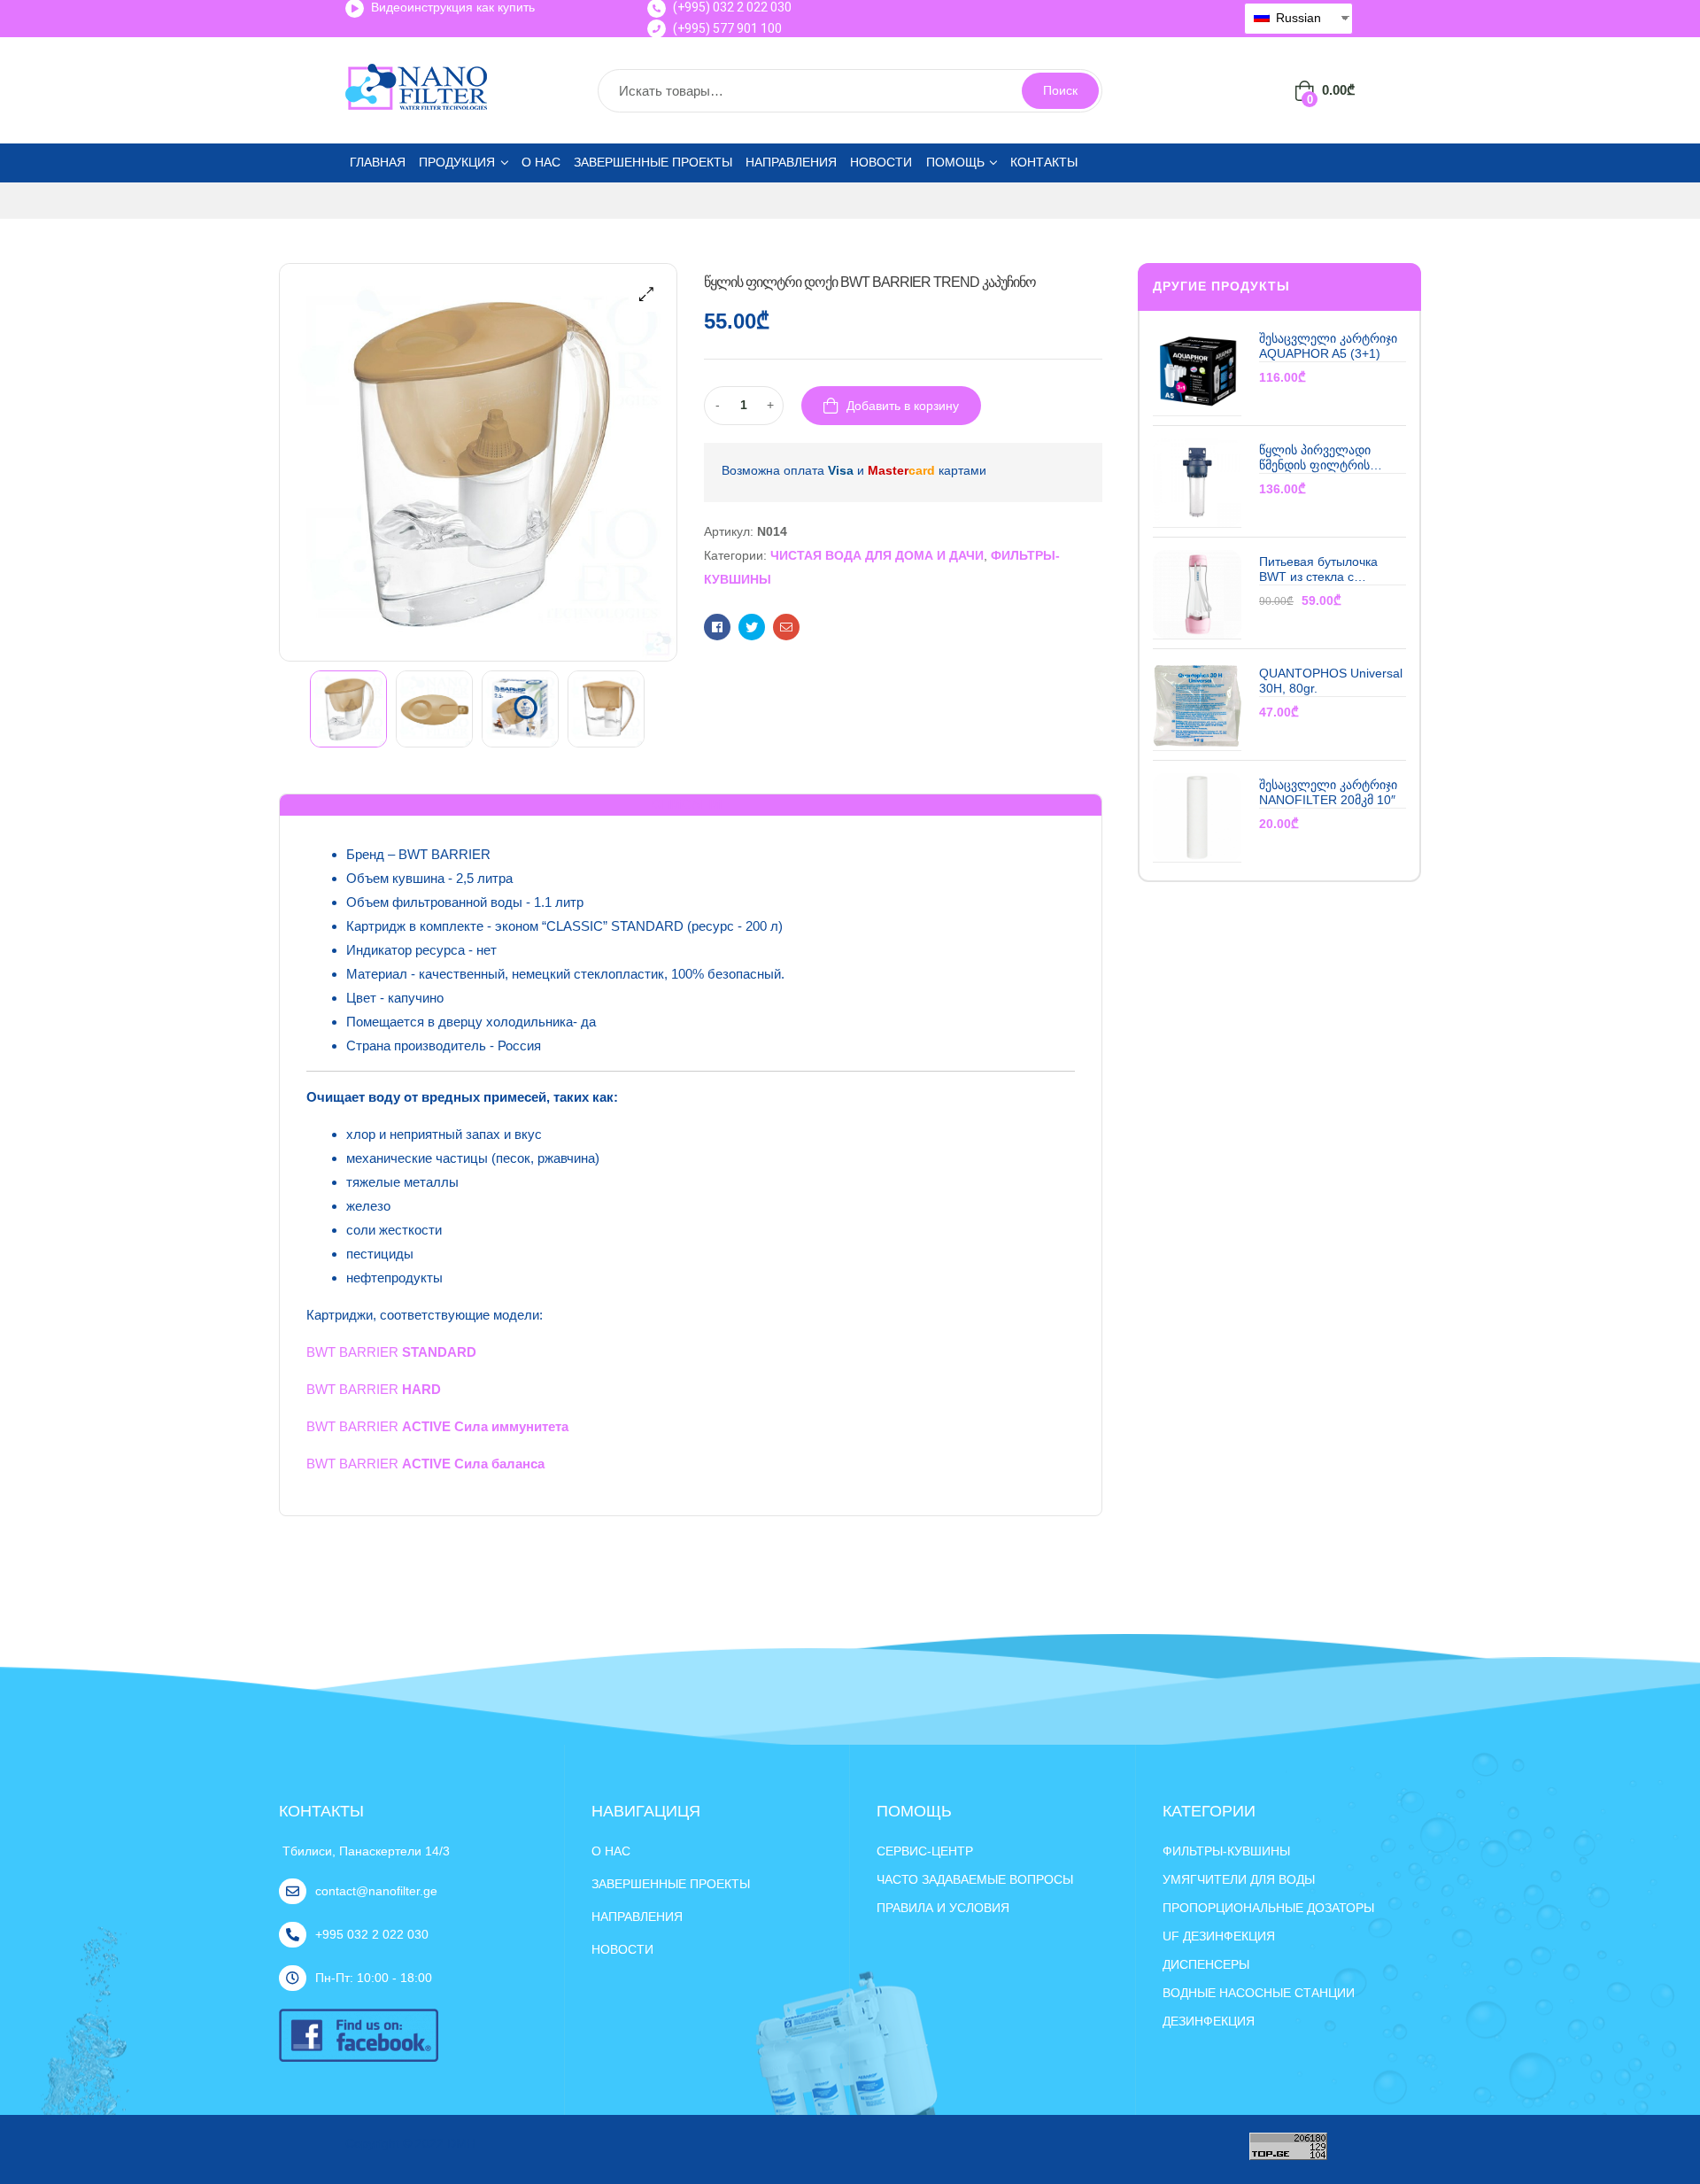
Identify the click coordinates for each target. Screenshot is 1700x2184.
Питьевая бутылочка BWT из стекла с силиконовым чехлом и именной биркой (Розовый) (1326, 570)
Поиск (1060, 90)
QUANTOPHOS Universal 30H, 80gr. (1331, 681)
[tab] (691, 805)
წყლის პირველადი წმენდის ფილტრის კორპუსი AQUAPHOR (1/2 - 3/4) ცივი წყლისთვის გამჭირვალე (1331, 458)
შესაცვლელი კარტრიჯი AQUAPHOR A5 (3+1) (1328, 346)
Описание (691, 804)
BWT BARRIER (391, 1352)
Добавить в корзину (903, 406)
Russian (1297, 18)
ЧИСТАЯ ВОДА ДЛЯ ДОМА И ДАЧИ (877, 555)
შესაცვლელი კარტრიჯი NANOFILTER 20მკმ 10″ (1328, 792)
